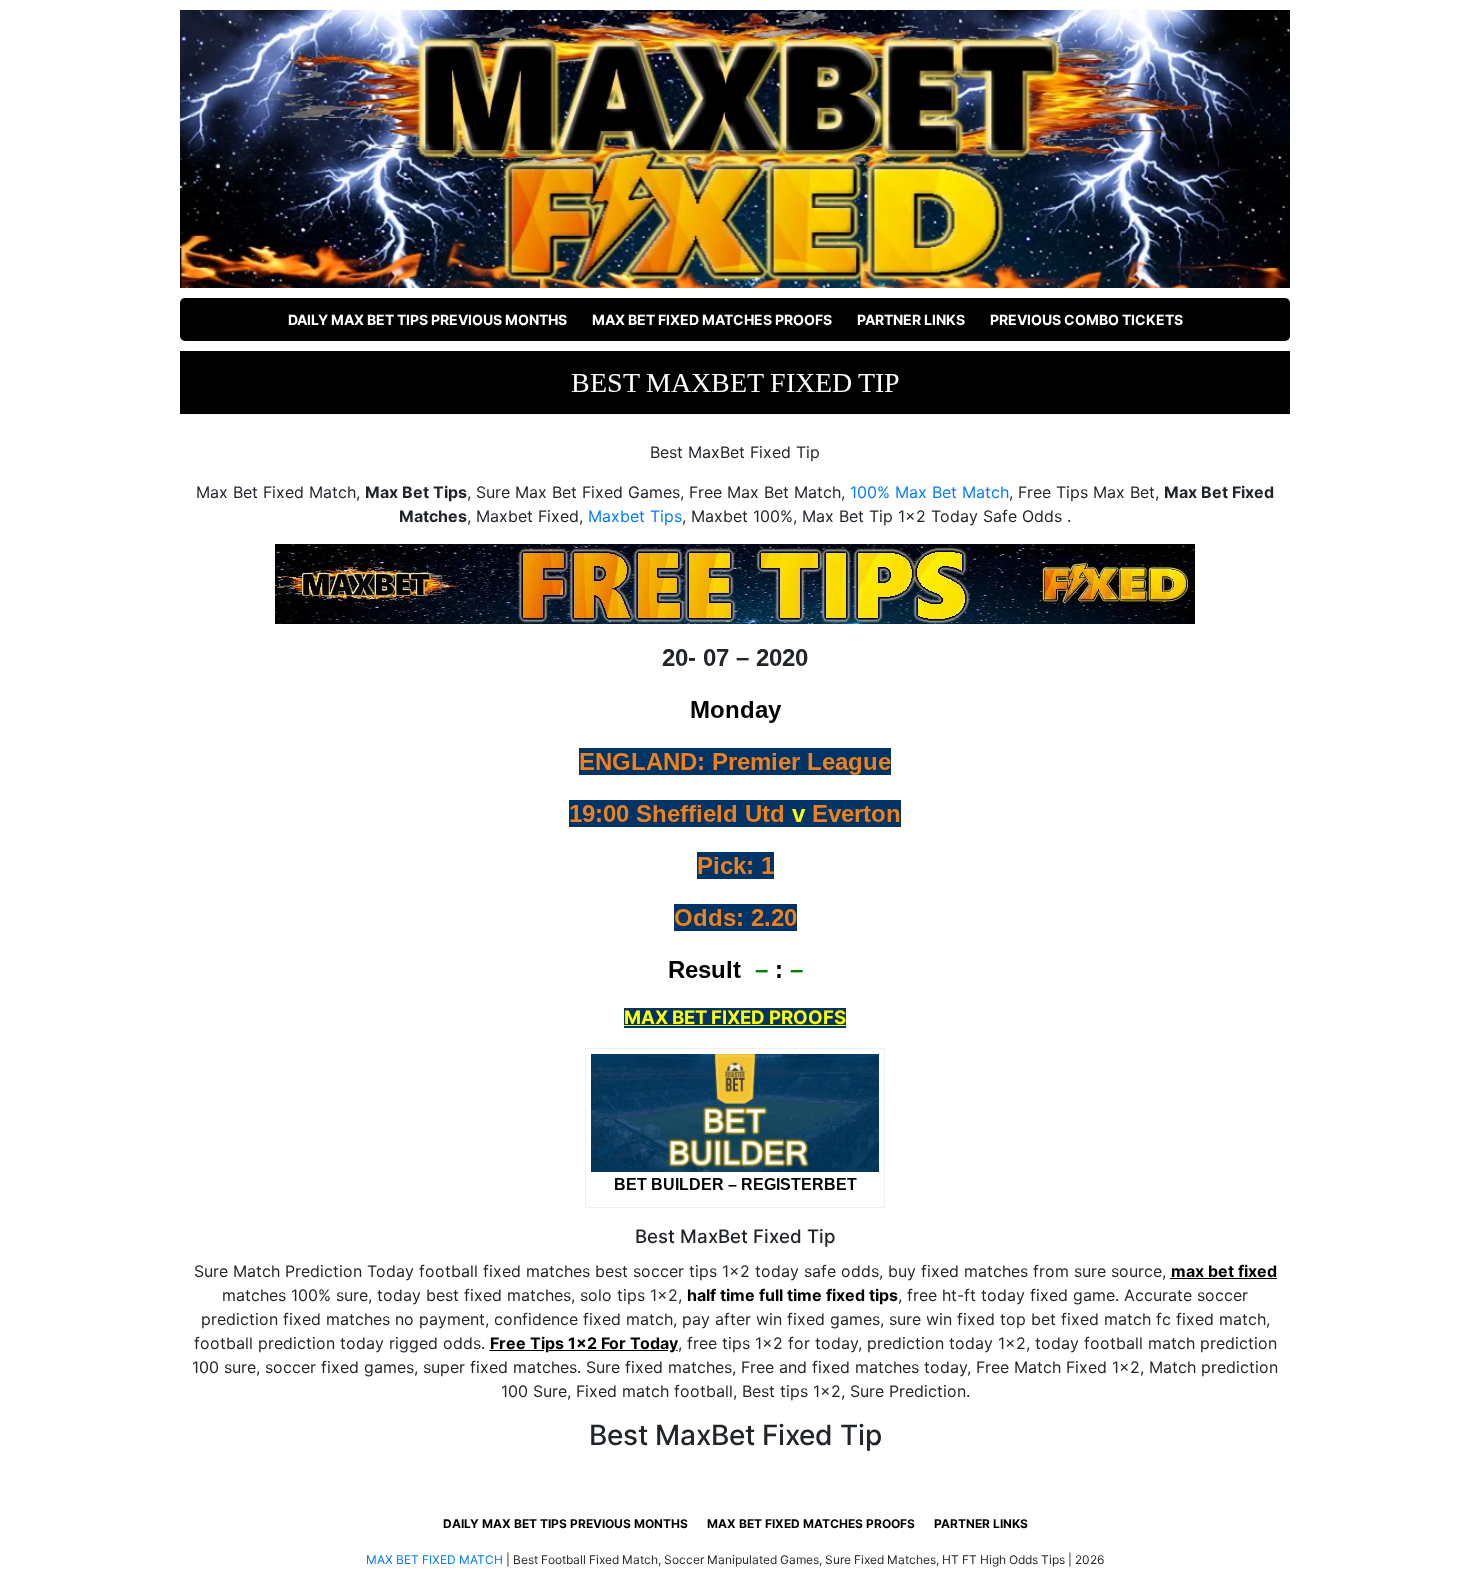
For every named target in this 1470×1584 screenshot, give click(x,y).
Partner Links (911, 319)
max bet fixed (1224, 1271)
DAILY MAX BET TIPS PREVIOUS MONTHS (427, 319)
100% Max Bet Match (929, 492)
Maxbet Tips (635, 516)
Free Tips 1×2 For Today (584, 1343)
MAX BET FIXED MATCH (434, 1559)
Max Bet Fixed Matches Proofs (712, 319)
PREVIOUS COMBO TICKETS (1086, 319)
